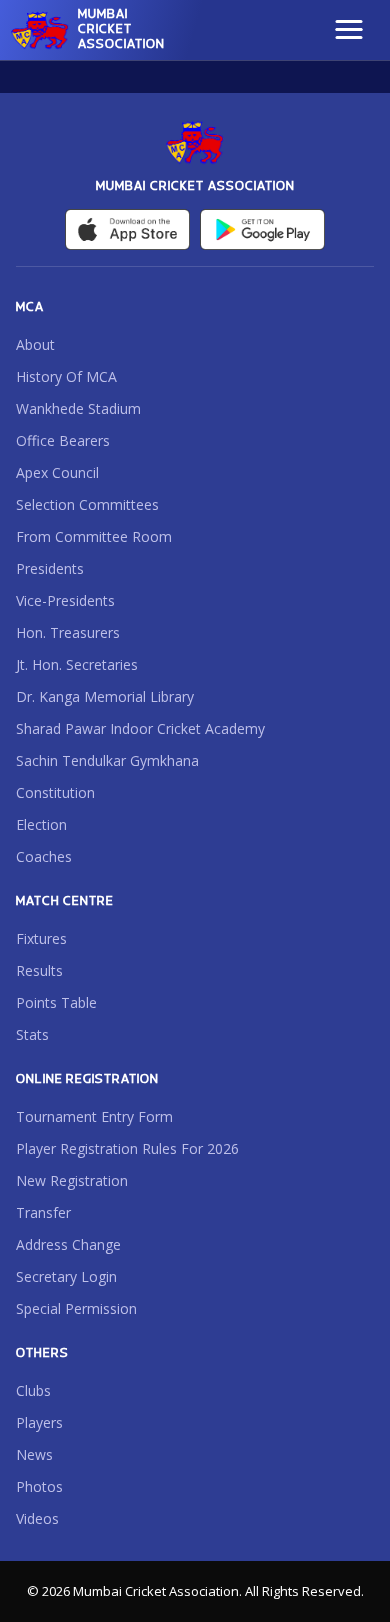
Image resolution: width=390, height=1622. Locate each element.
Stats (32, 1034)
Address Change (68, 1244)
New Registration (72, 1180)
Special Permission (76, 1308)
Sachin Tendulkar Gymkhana (107, 760)
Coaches (44, 856)
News (34, 1454)
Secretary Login (66, 1276)
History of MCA (66, 376)
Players (39, 1422)
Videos (37, 1518)
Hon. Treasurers (68, 632)
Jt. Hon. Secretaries (77, 664)
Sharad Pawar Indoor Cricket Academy (140, 728)
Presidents (50, 568)
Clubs (33, 1390)
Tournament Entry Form (94, 1116)
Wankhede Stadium (78, 408)
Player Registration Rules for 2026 (127, 1148)
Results (39, 970)
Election (41, 824)
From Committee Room (94, 536)
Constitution (55, 792)
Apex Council (57, 472)
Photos (39, 1486)
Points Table (56, 1002)
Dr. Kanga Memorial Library (105, 696)
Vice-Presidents (65, 600)
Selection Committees (87, 504)
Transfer (43, 1212)
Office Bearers (63, 440)
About (35, 344)
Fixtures (41, 938)
